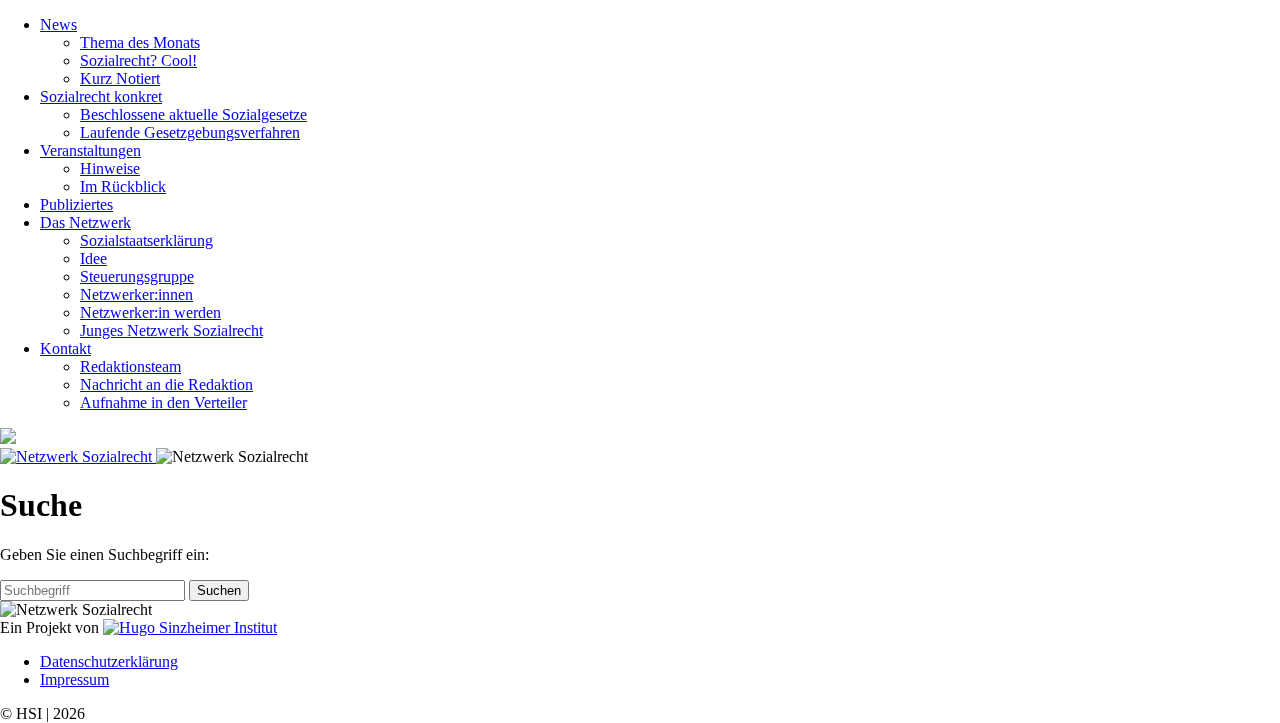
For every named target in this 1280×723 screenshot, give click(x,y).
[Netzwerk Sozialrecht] (78, 456)
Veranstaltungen (90, 150)
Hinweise (110, 168)
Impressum (74, 679)
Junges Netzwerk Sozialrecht (171, 330)
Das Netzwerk (85, 222)
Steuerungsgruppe (137, 276)
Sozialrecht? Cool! (138, 60)
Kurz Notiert (120, 78)
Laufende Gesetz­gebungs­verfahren (190, 132)
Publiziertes (76, 204)
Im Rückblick (123, 186)
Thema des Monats (140, 42)
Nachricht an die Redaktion (166, 384)
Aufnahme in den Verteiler (163, 402)
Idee (93, 258)
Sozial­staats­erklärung (146, 240)
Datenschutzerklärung (109, 661)
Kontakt (65, 348)
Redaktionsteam (130, 366)
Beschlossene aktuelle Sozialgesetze (193, 114)
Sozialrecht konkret (101, 96)
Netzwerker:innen (136, 294)
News (58, 24)
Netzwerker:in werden (150, 312)
